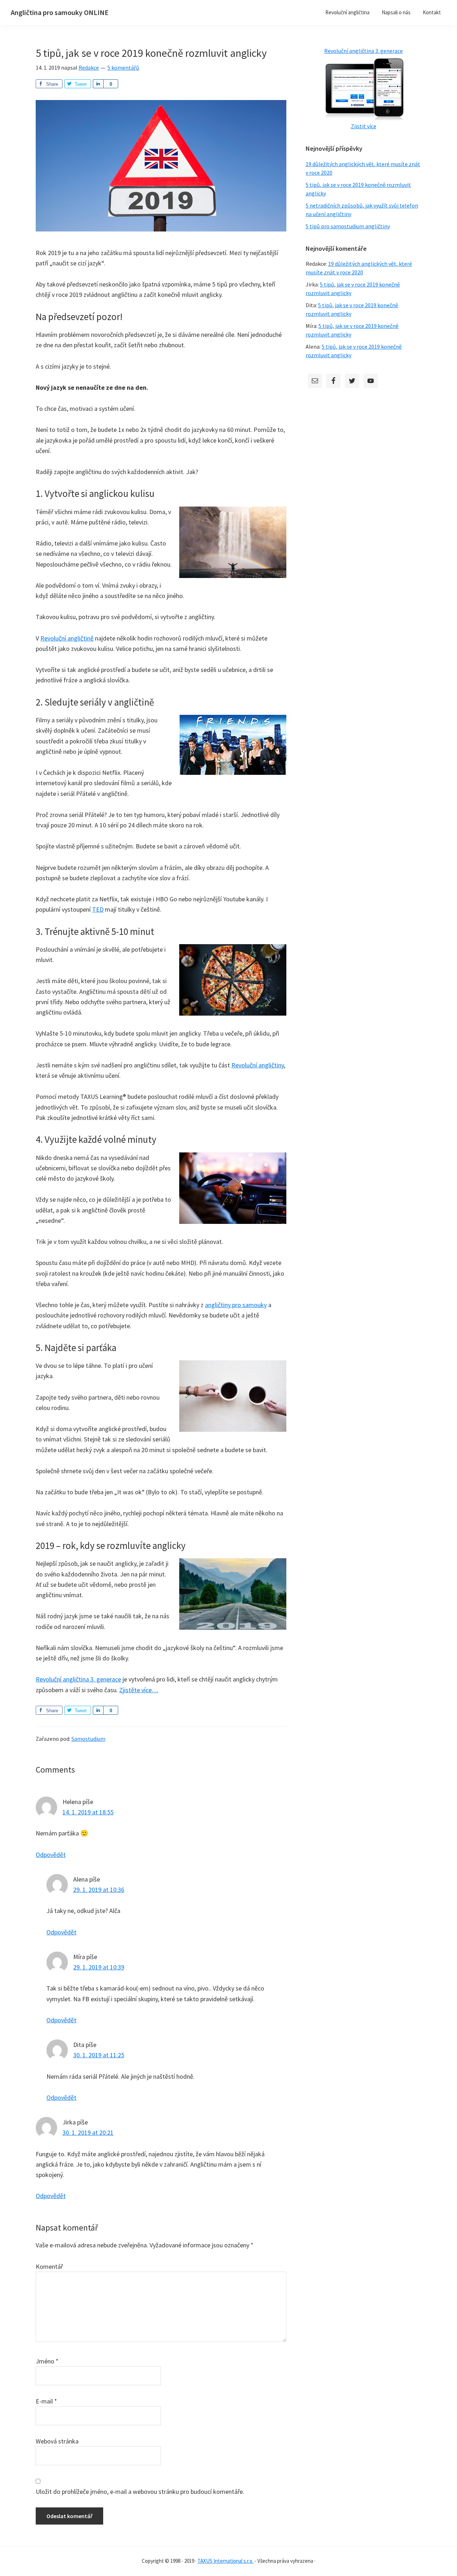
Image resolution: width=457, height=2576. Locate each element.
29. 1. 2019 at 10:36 (99, 1890)
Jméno (47, 2361)
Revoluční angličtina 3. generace (78, 1679)
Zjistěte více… (139, 1690)
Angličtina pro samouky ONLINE (60, 12)
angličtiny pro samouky (236, 1305)
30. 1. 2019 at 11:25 (99, 2055)
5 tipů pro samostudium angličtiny (348, 226)
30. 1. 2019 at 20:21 (88, 2132)
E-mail (46, 2401)
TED (98, 909)
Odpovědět (51, 1855)
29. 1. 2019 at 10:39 (99, 1967)
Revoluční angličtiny (258, 1065)
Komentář (49, 2266)
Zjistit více (364, 126)
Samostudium (88, 1739)
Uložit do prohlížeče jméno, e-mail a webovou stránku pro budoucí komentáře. (140, 2492)
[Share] (98, 84)
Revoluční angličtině (67, 638)
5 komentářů (123, 68)
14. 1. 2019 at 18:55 (88, 1812)
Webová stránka (57, 2441)
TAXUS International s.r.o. (225, 2561)
